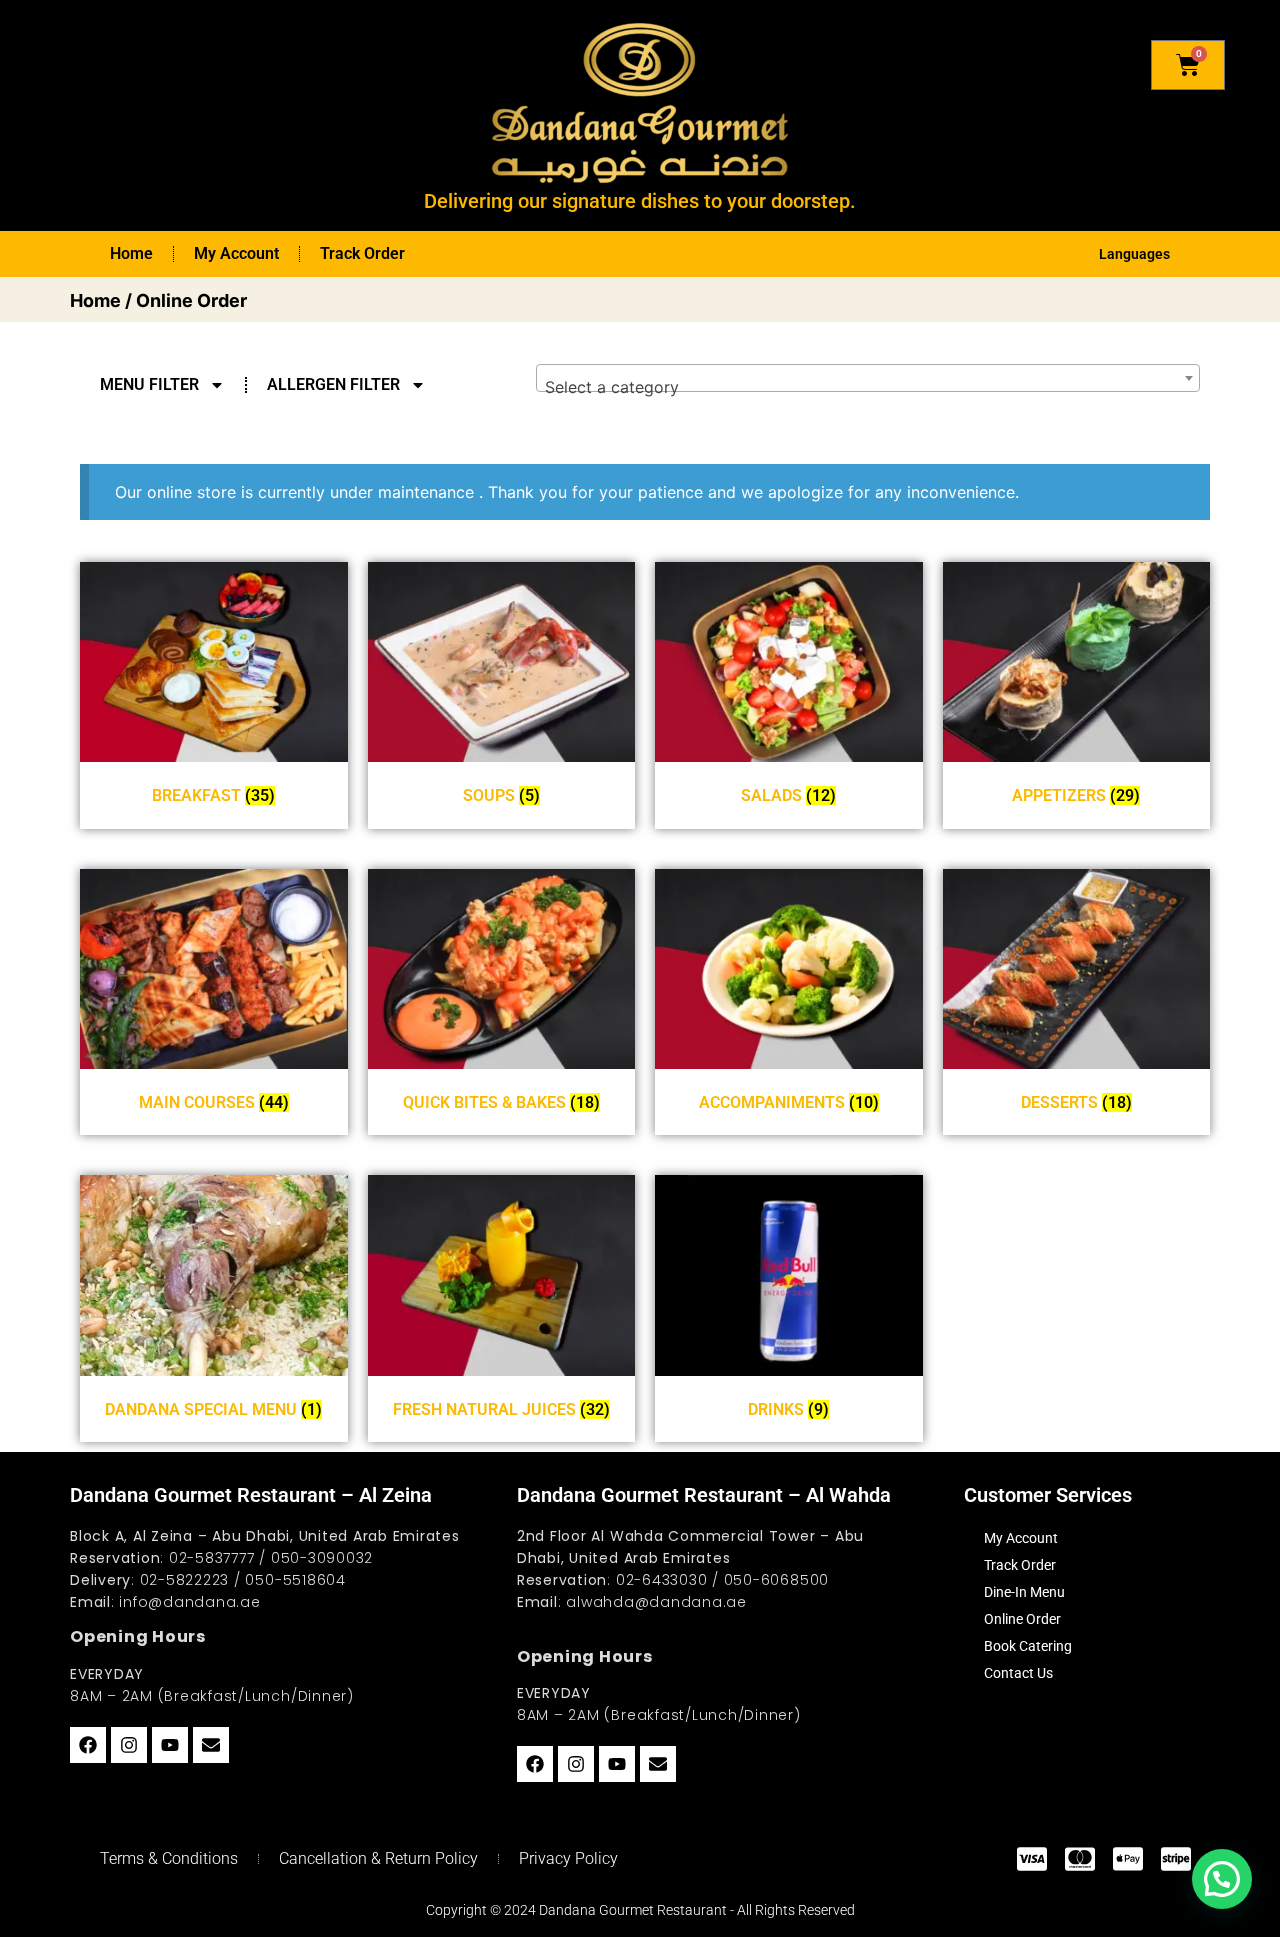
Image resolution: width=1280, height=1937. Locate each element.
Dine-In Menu (1024, 1592)
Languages (1134, 254)
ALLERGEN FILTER (333, 384)
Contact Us (1018, 1673)
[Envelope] (211, 1745)
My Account (236, 253)
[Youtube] (170, 1745)
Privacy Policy (568, 1858)
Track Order (362, 253)
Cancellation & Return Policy (378, 1858)
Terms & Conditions (169, 1858)
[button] (1222, 1879)
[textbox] (868, 387)
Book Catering (1028, 1646)
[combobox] (868, 378)
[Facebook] (88, 1745)
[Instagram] (129, 1745)
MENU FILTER (149, 384)
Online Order (1022, 1619)
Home (131, 253)
